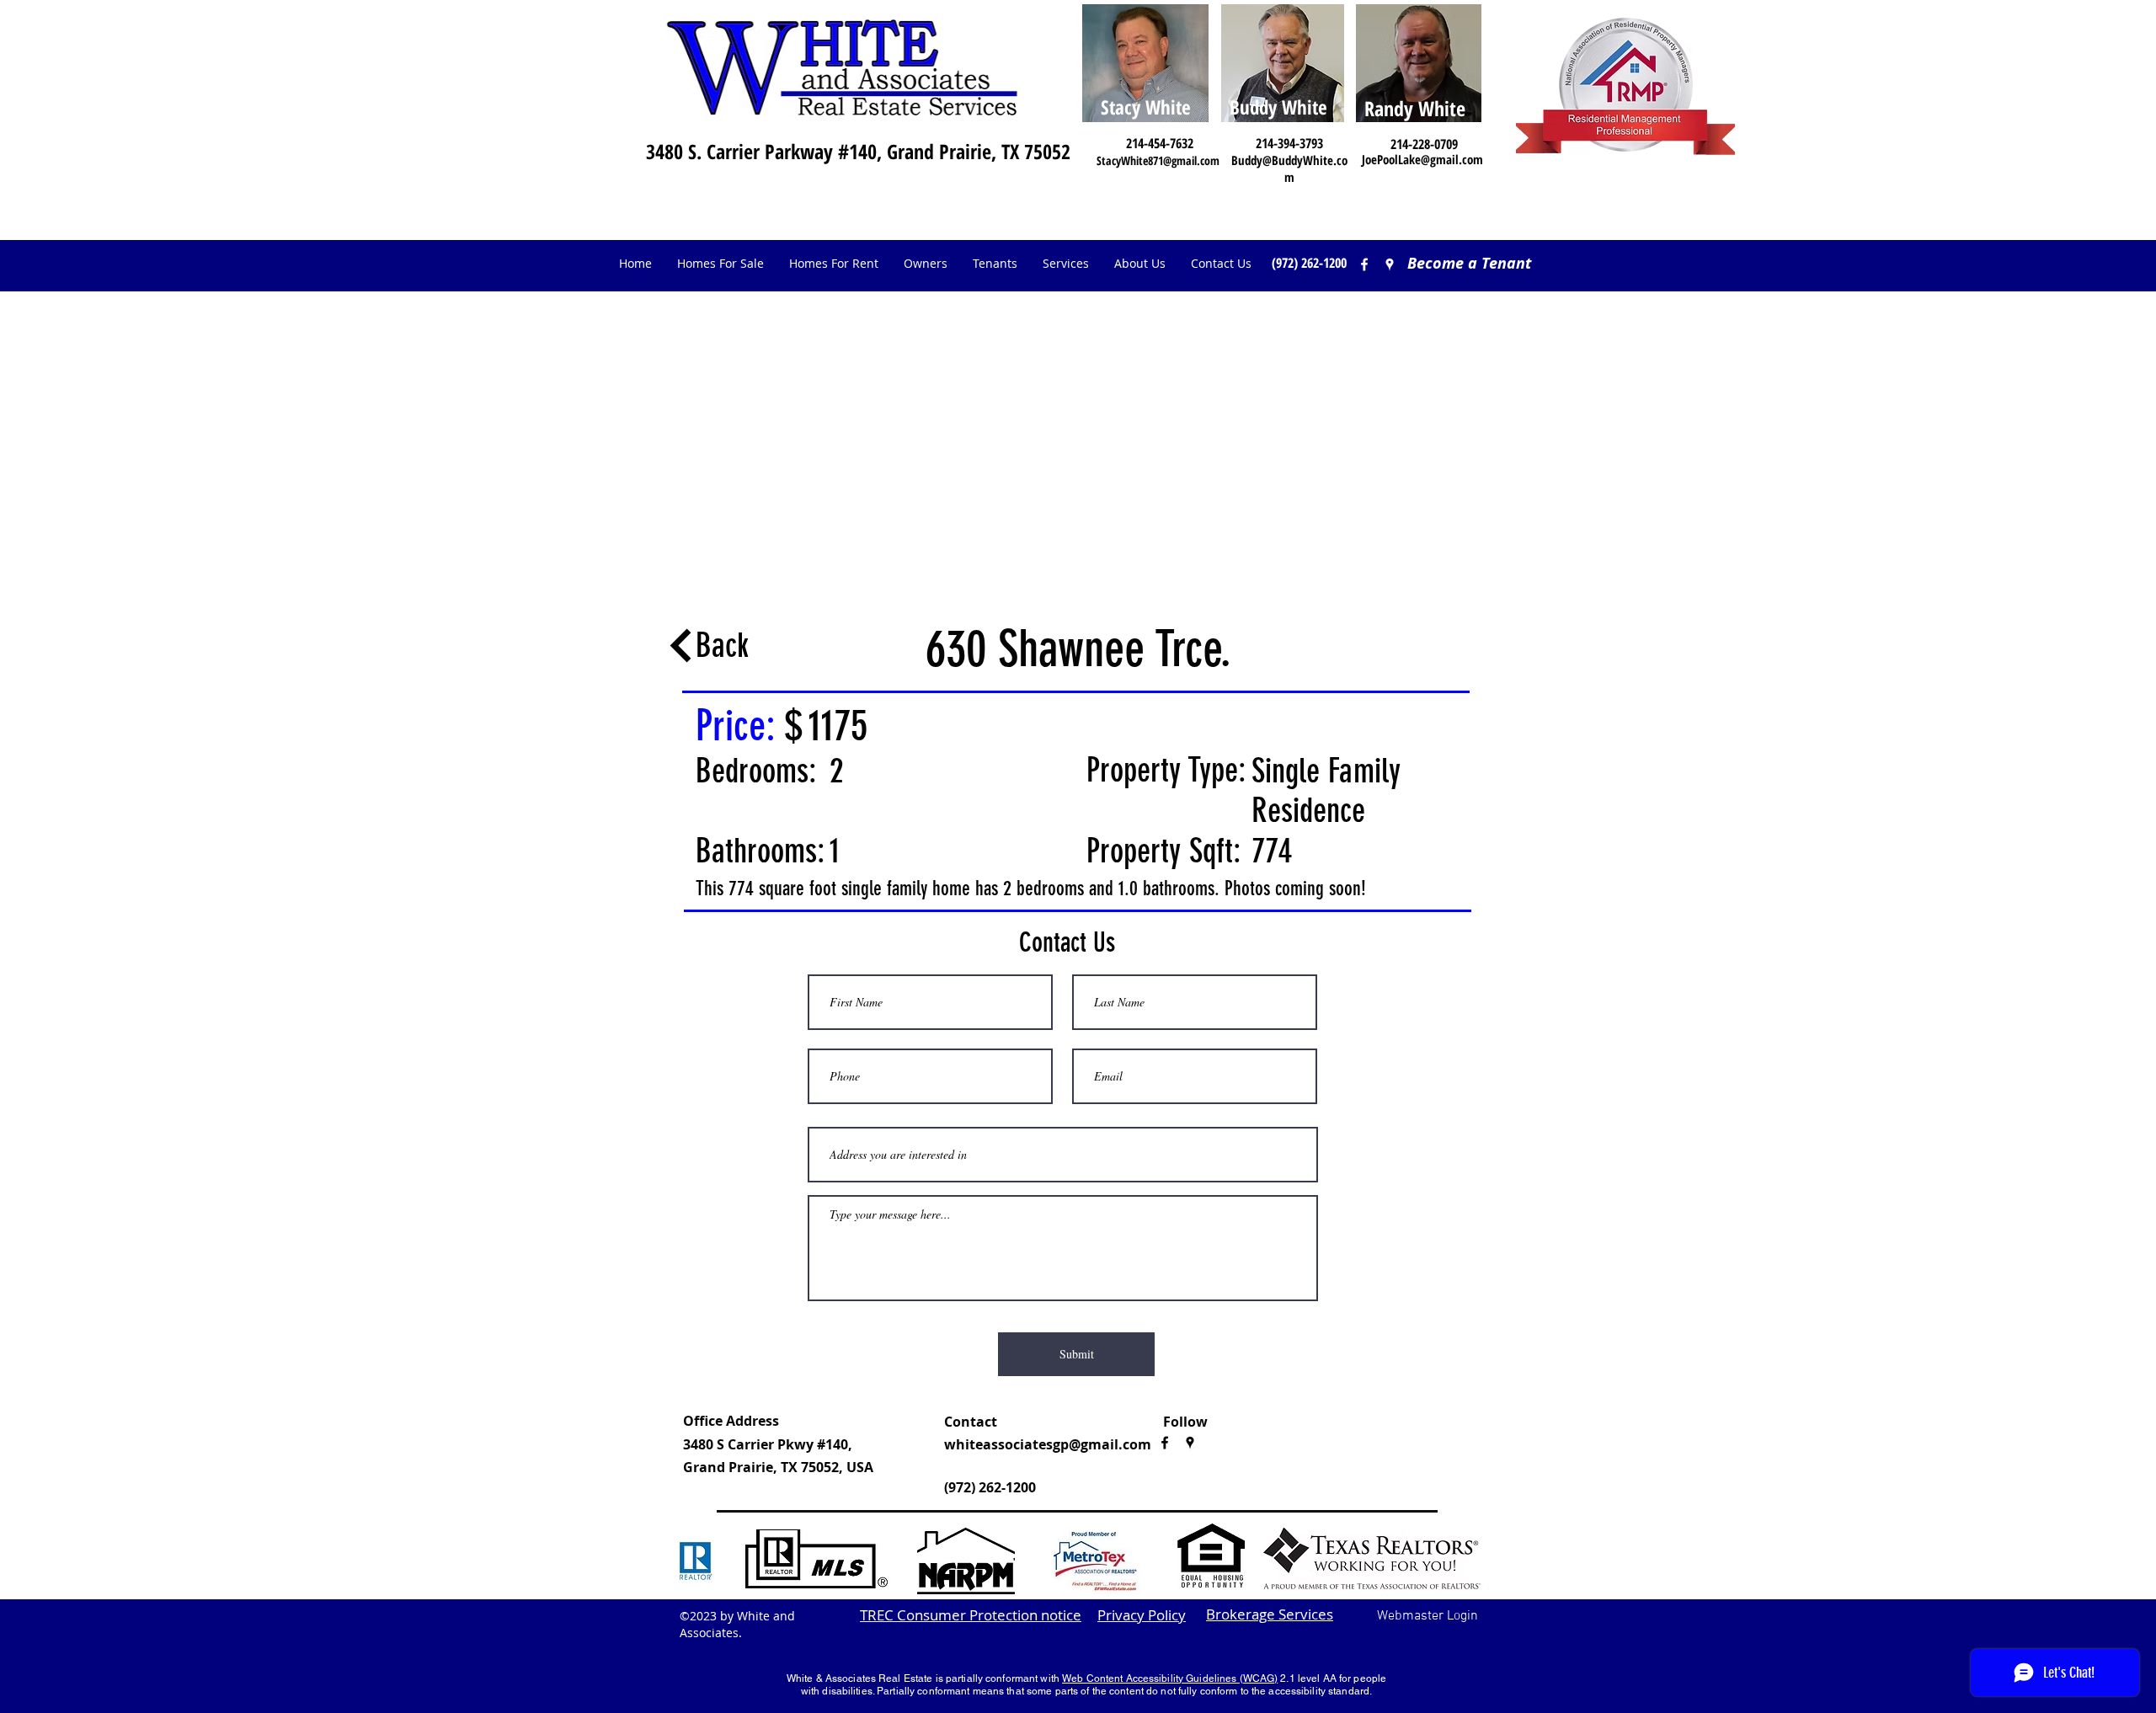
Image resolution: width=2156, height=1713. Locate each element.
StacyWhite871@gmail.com (1158, 160)
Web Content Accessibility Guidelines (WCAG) (1170, 1678)
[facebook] (1364, 264)
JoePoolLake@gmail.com (1422, 159)
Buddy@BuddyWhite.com (1289, 168)
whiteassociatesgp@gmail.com (1048, 1444)
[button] (926, 264)
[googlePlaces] (1190, 1443)
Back (722, 646)
